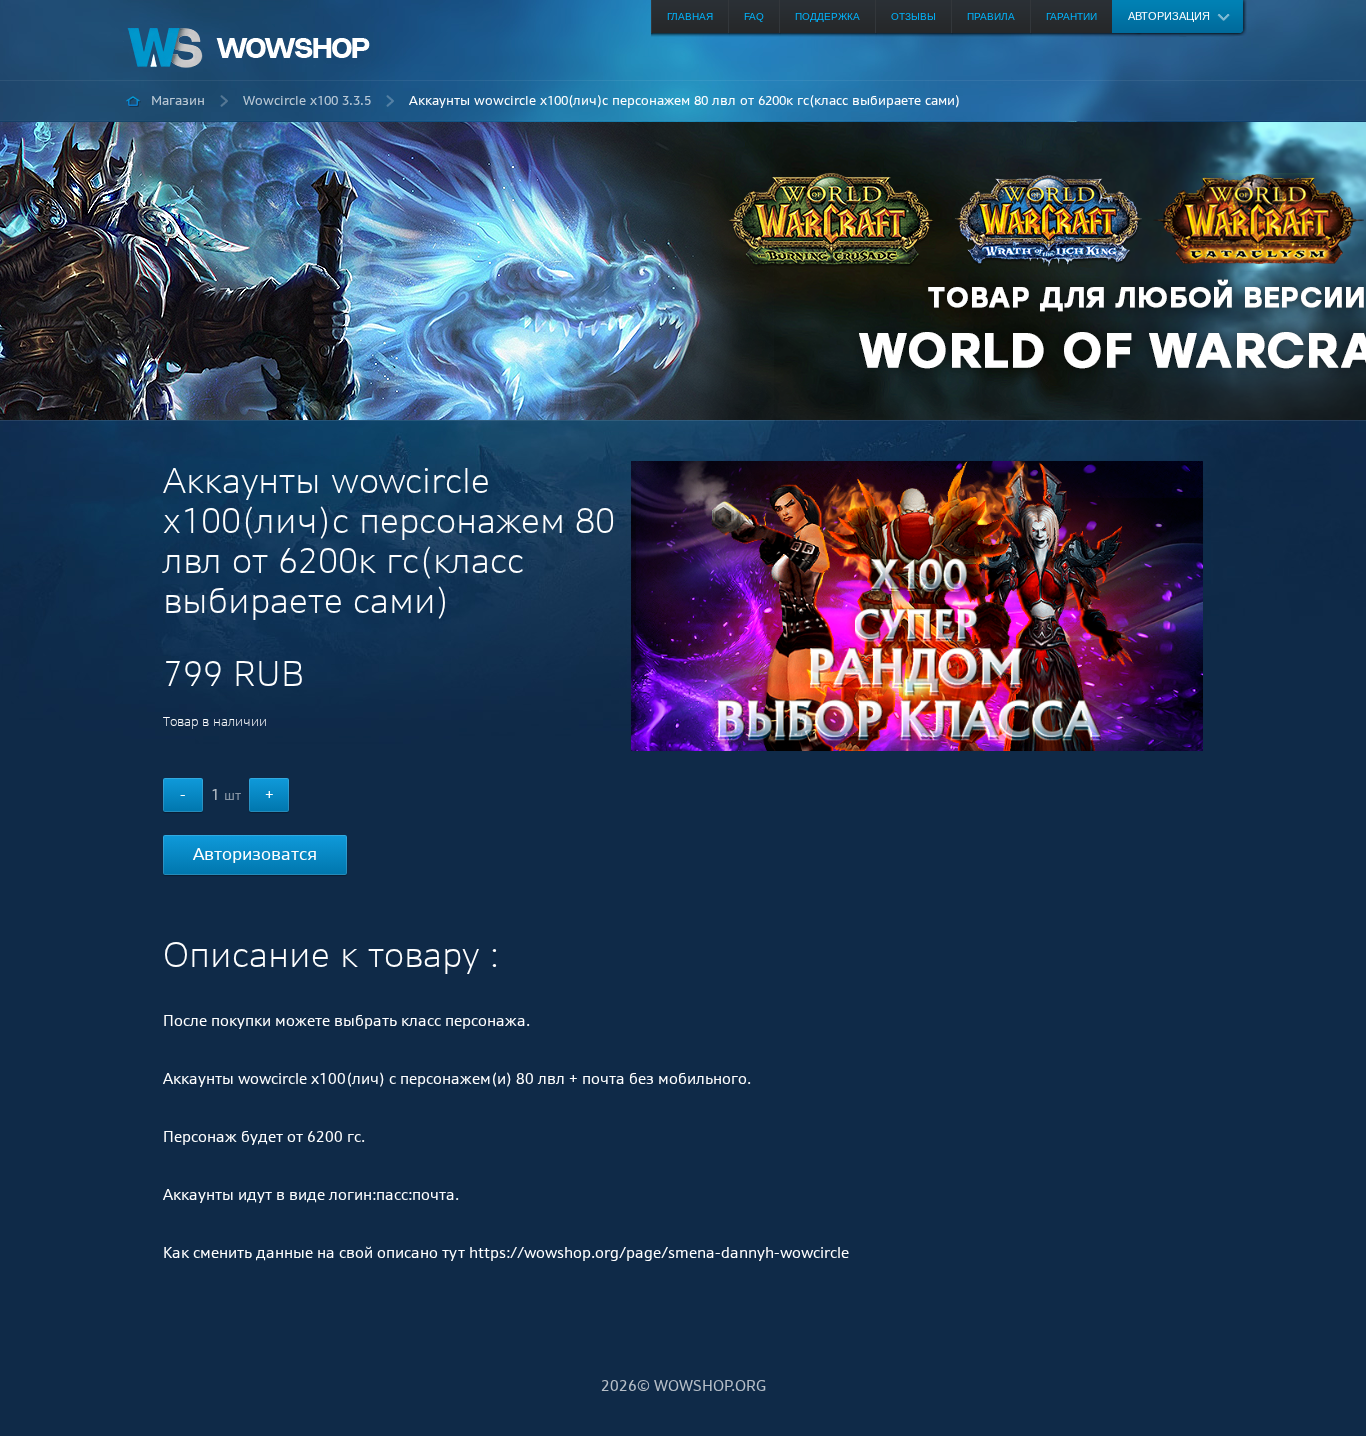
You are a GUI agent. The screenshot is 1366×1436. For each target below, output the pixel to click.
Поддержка (827, 16)
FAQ (754, 16)
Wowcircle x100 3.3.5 (307, 100)
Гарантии (1071, 16)
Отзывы (913, 16)
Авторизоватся (255, 854)
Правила (991, 16)
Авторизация (1169, 16)
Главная (690, 16)
